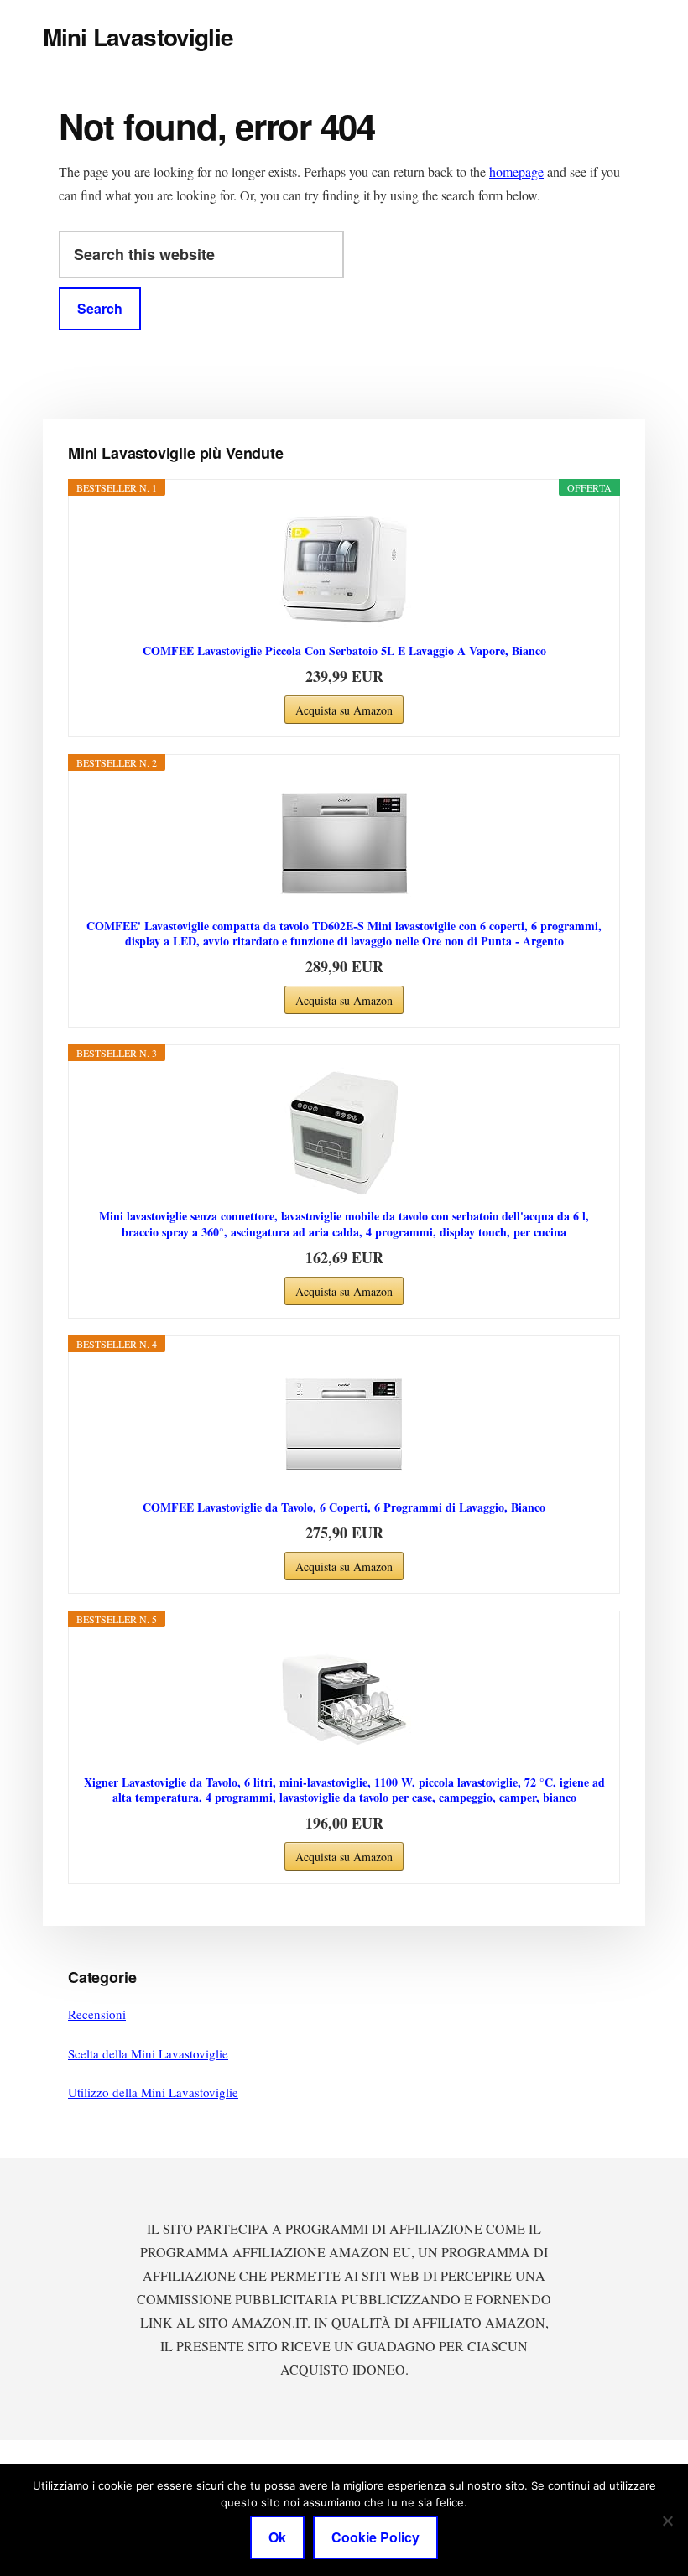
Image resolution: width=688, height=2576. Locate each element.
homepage (516, 172)
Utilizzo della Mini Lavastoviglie (153, 2092)
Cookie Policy (375, 2537)
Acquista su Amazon (344, 710)
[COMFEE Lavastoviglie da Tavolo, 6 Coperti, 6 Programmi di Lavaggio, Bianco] (344, 1424)
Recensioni (97, 2014)
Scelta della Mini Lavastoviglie (148, 2053)
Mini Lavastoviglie (138, 36)
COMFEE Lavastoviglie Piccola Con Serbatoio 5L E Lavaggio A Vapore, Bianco (344, 651)
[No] (667, 2521)
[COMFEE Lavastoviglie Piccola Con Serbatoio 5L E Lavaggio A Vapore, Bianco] (344, 568)
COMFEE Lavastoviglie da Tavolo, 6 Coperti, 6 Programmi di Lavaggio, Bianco (344, 1507)
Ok (277, 2537)
